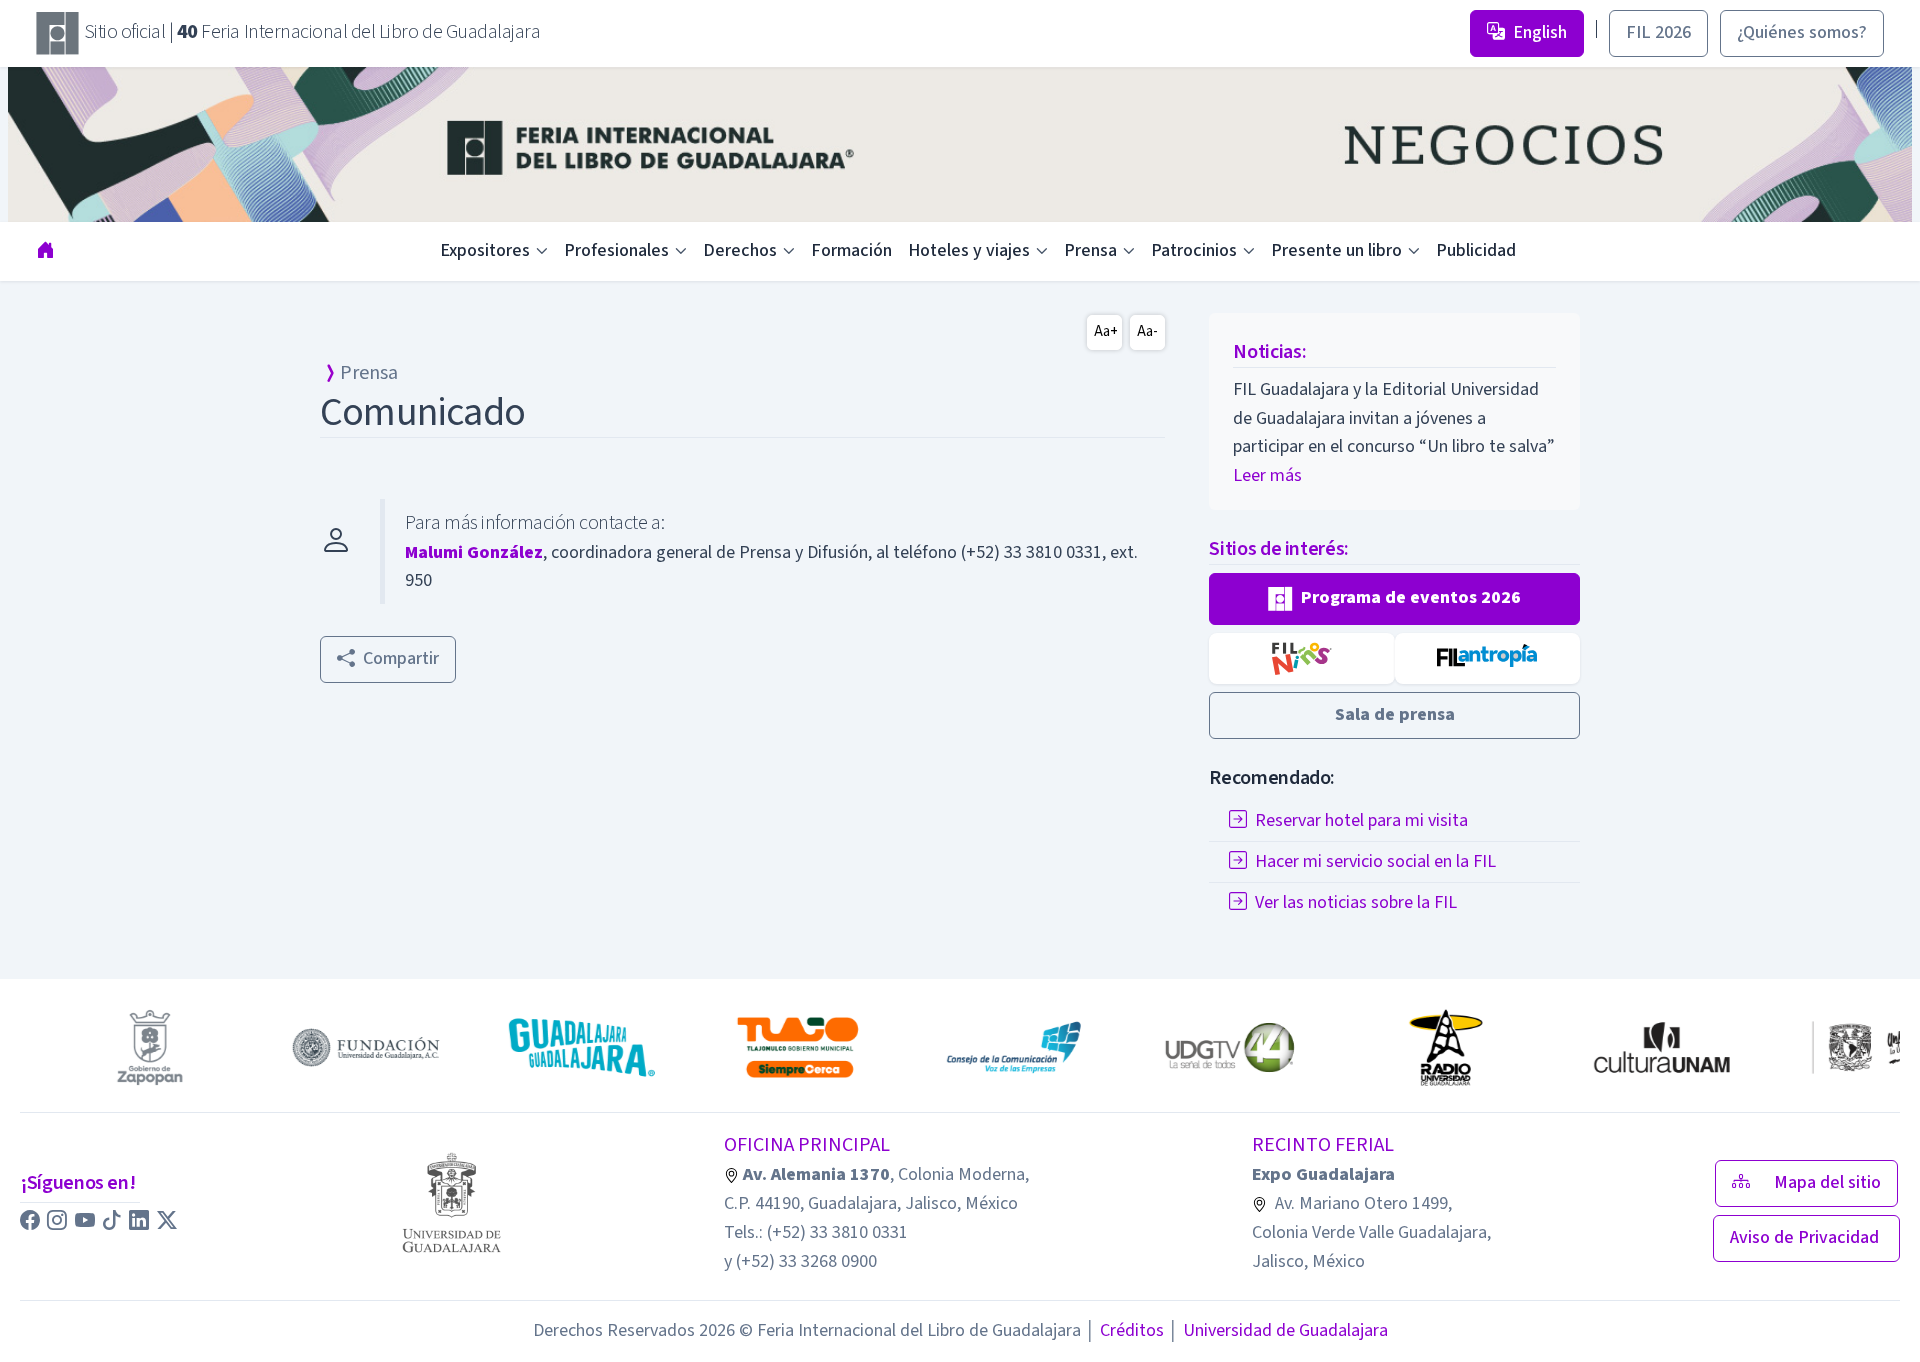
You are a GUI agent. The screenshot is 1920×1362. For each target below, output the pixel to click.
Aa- (1147, 331)
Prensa (1090, 250)
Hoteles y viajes (969, 250)
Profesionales (616, 250)
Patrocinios (1194, 250)
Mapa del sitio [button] (1827, 1182)
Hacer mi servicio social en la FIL (1375, 861)
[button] (1394, 599)
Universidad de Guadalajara (1278, 1330)
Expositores (485, 250)
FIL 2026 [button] (1658, 32)
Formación (851, 250)
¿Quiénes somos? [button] (1802, 32)
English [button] (1540, 32)
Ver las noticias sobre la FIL (1356, 902)
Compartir (401, 658)
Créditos (1124, 1330)
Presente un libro (1336, 250)
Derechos (740, 250)
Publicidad (1476, 250)
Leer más (1267, 475)
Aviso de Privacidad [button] (1806, 1237)
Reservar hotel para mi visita (1361, 820)
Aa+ (1106, 331)
